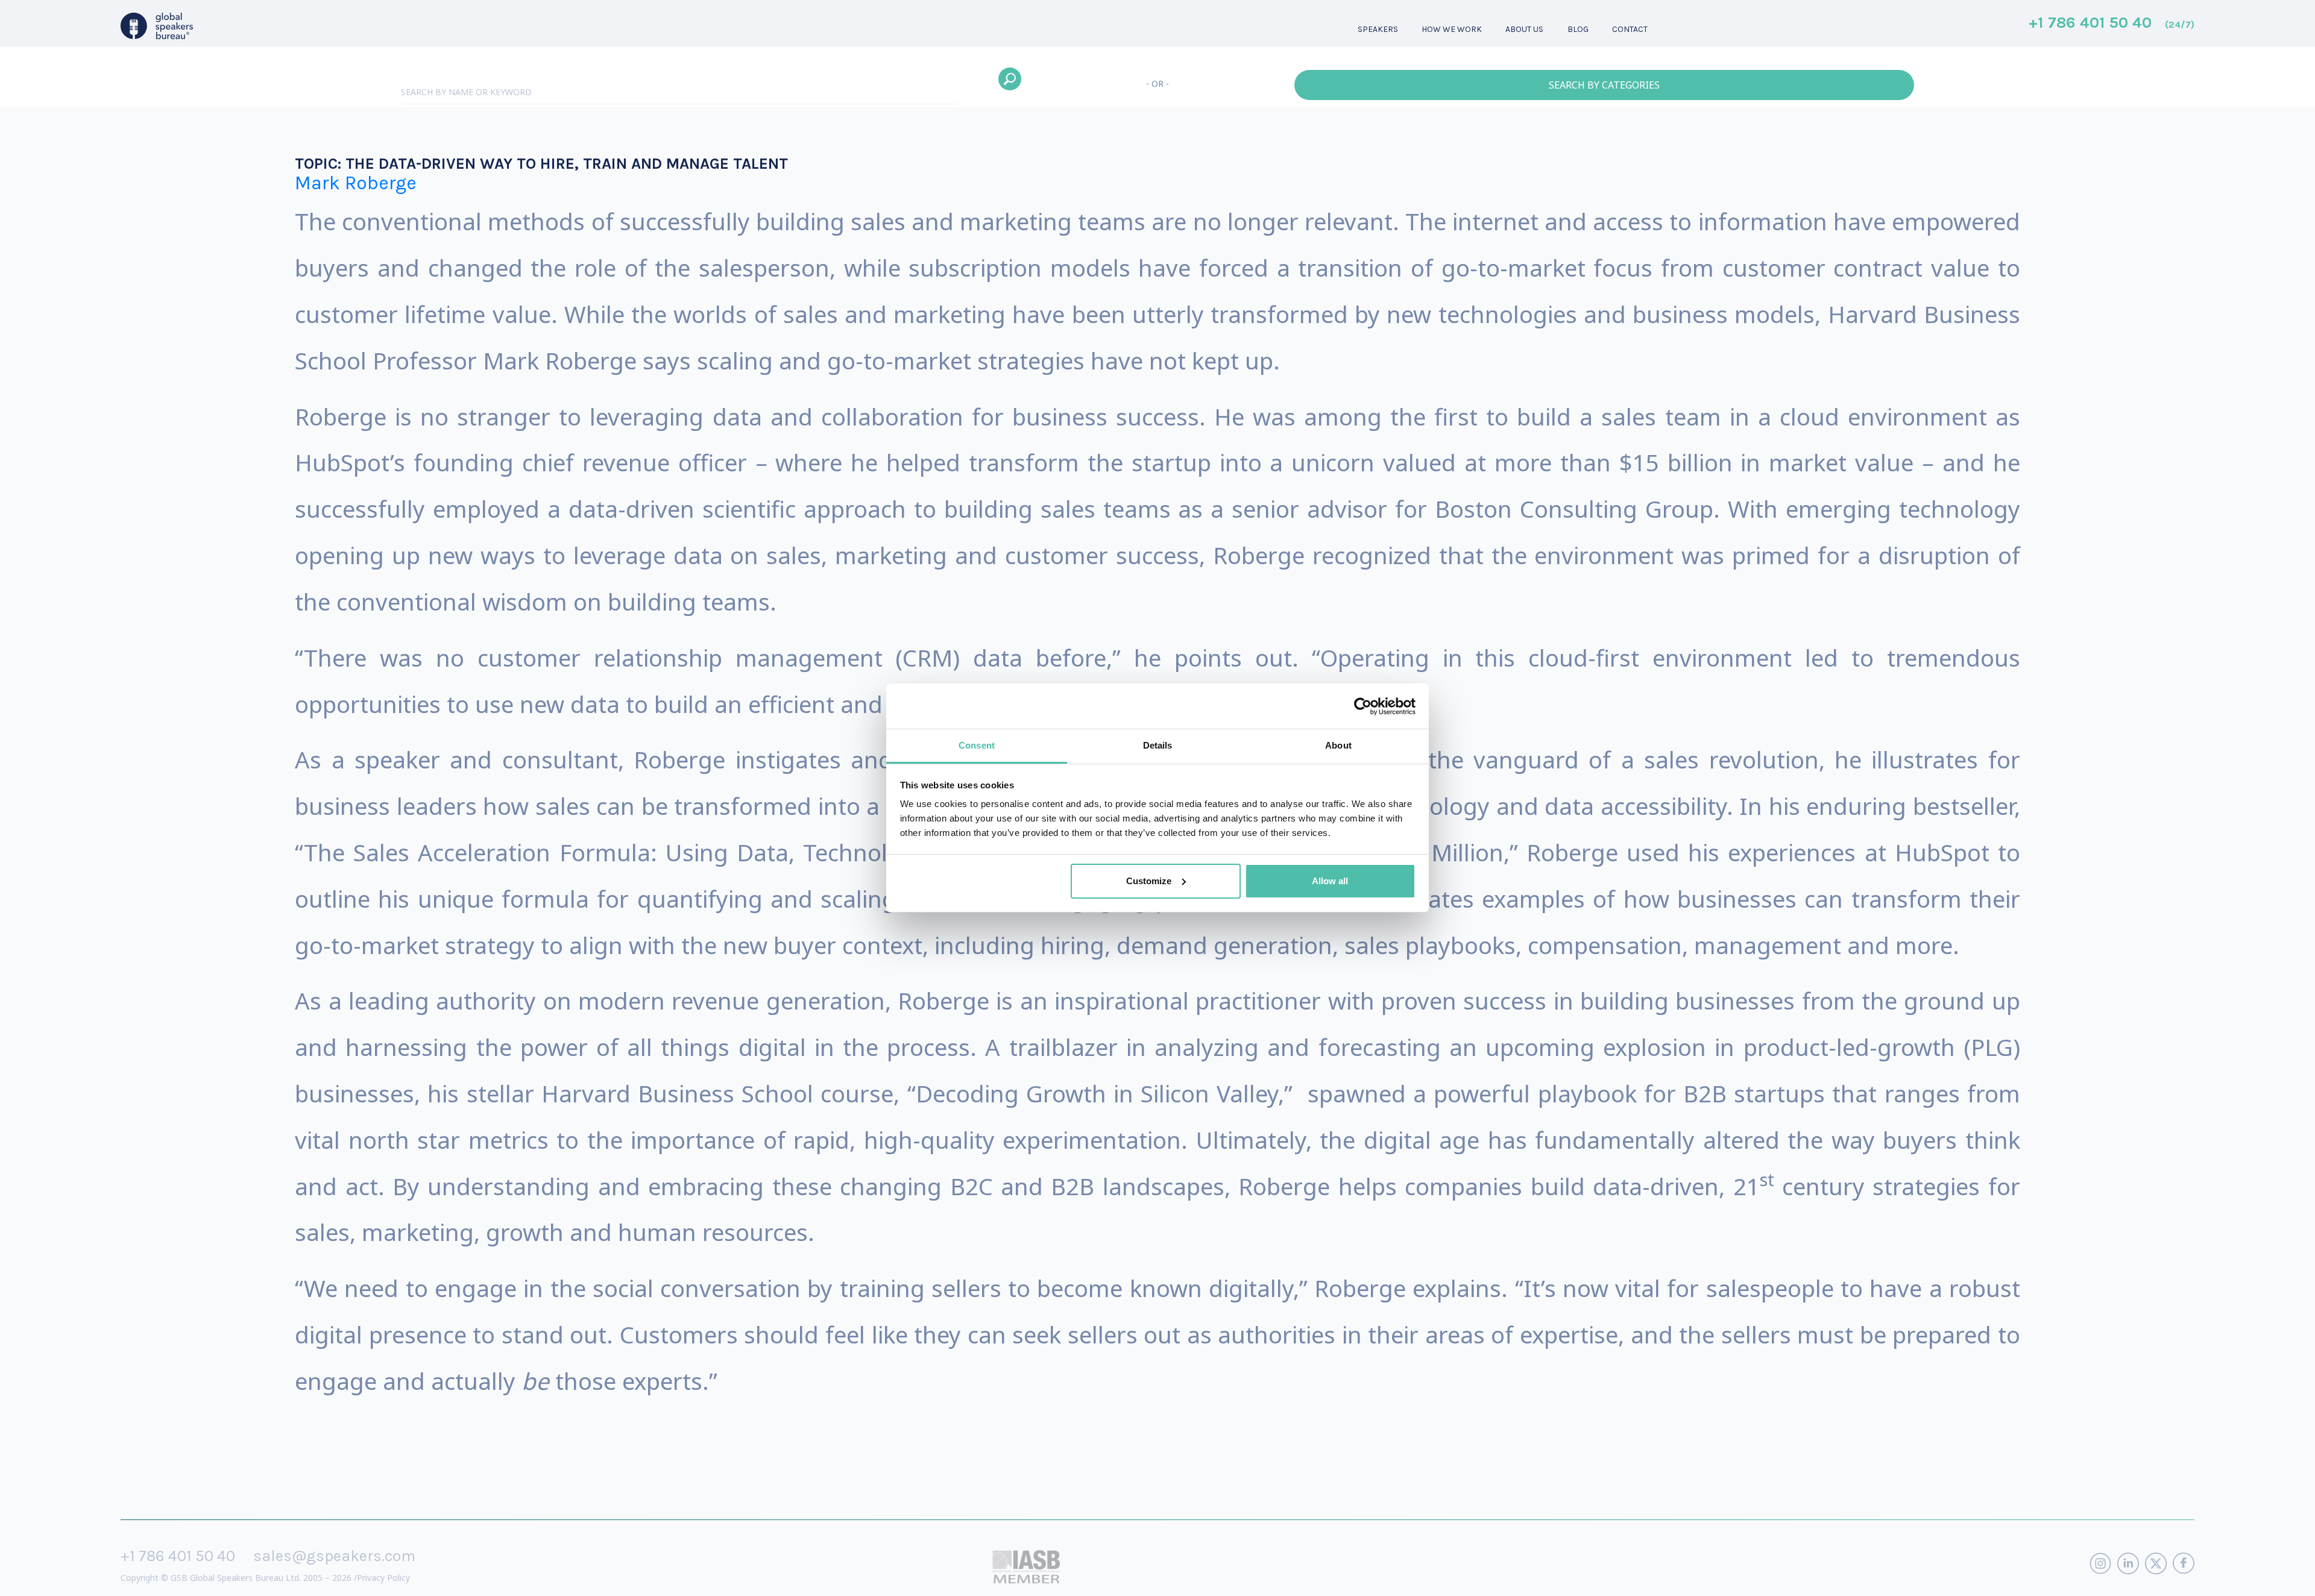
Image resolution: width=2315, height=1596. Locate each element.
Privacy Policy (383, 1578)
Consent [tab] (977, 745)
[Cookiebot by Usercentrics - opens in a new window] (1363, 706)
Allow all (1330, 881)
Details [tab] (1158, 745)
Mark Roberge (356, 183)
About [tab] (1338, 745)
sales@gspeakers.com (334, 1556)
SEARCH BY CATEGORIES (1604, 85)
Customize (1149, 881)
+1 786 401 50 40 (2112, 24)
